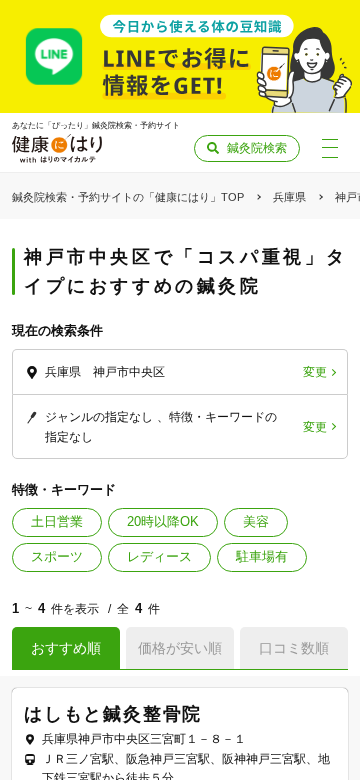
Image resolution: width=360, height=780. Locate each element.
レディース (159, 556)
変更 (315, 372)
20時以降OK (163, 521)
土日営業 (57, 521)
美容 (256, 521)
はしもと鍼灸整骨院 (113, 714)
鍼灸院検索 (257, 148)
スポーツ (57, 556)
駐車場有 (262, 556)
